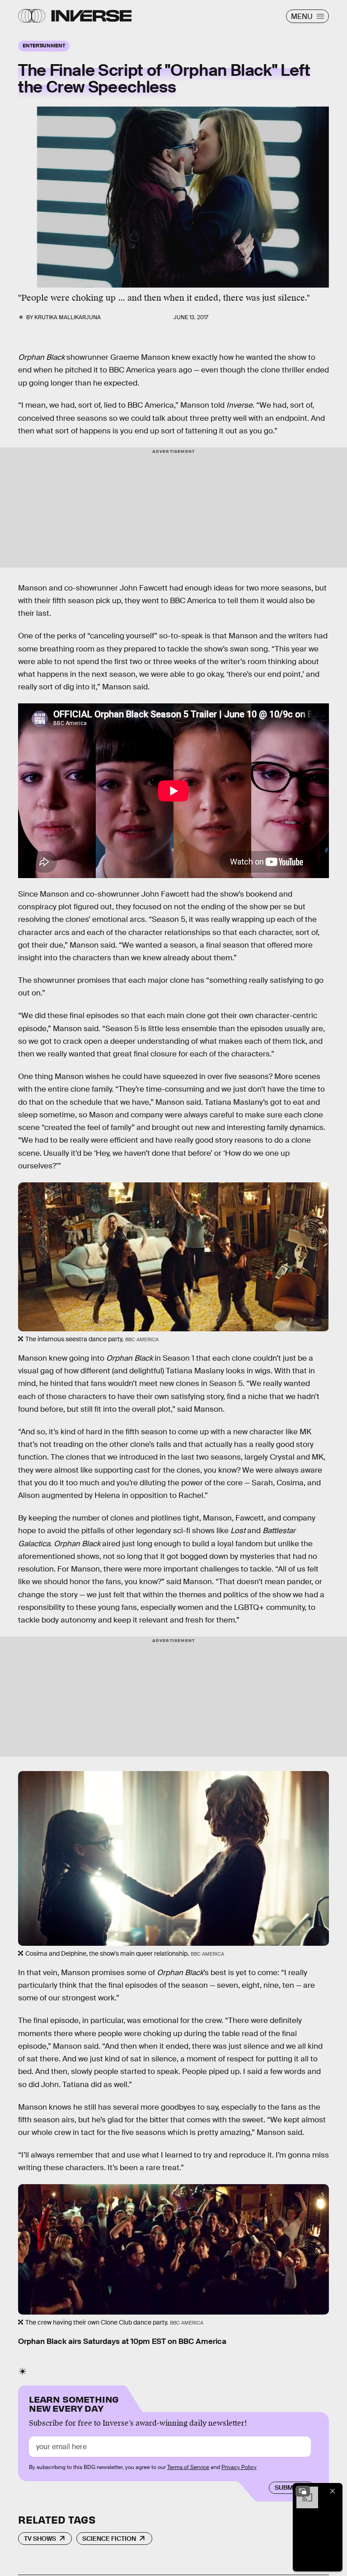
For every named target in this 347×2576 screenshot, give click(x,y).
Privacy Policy (239, 2467)
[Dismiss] (333, 2491)
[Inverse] (91, 16)
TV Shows (40, 2539)
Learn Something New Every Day (74, 2403)
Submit (287, 2488)
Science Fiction (109, 2539)
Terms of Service (188, 2467)
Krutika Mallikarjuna (68, 317)
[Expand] (303, 2491)
